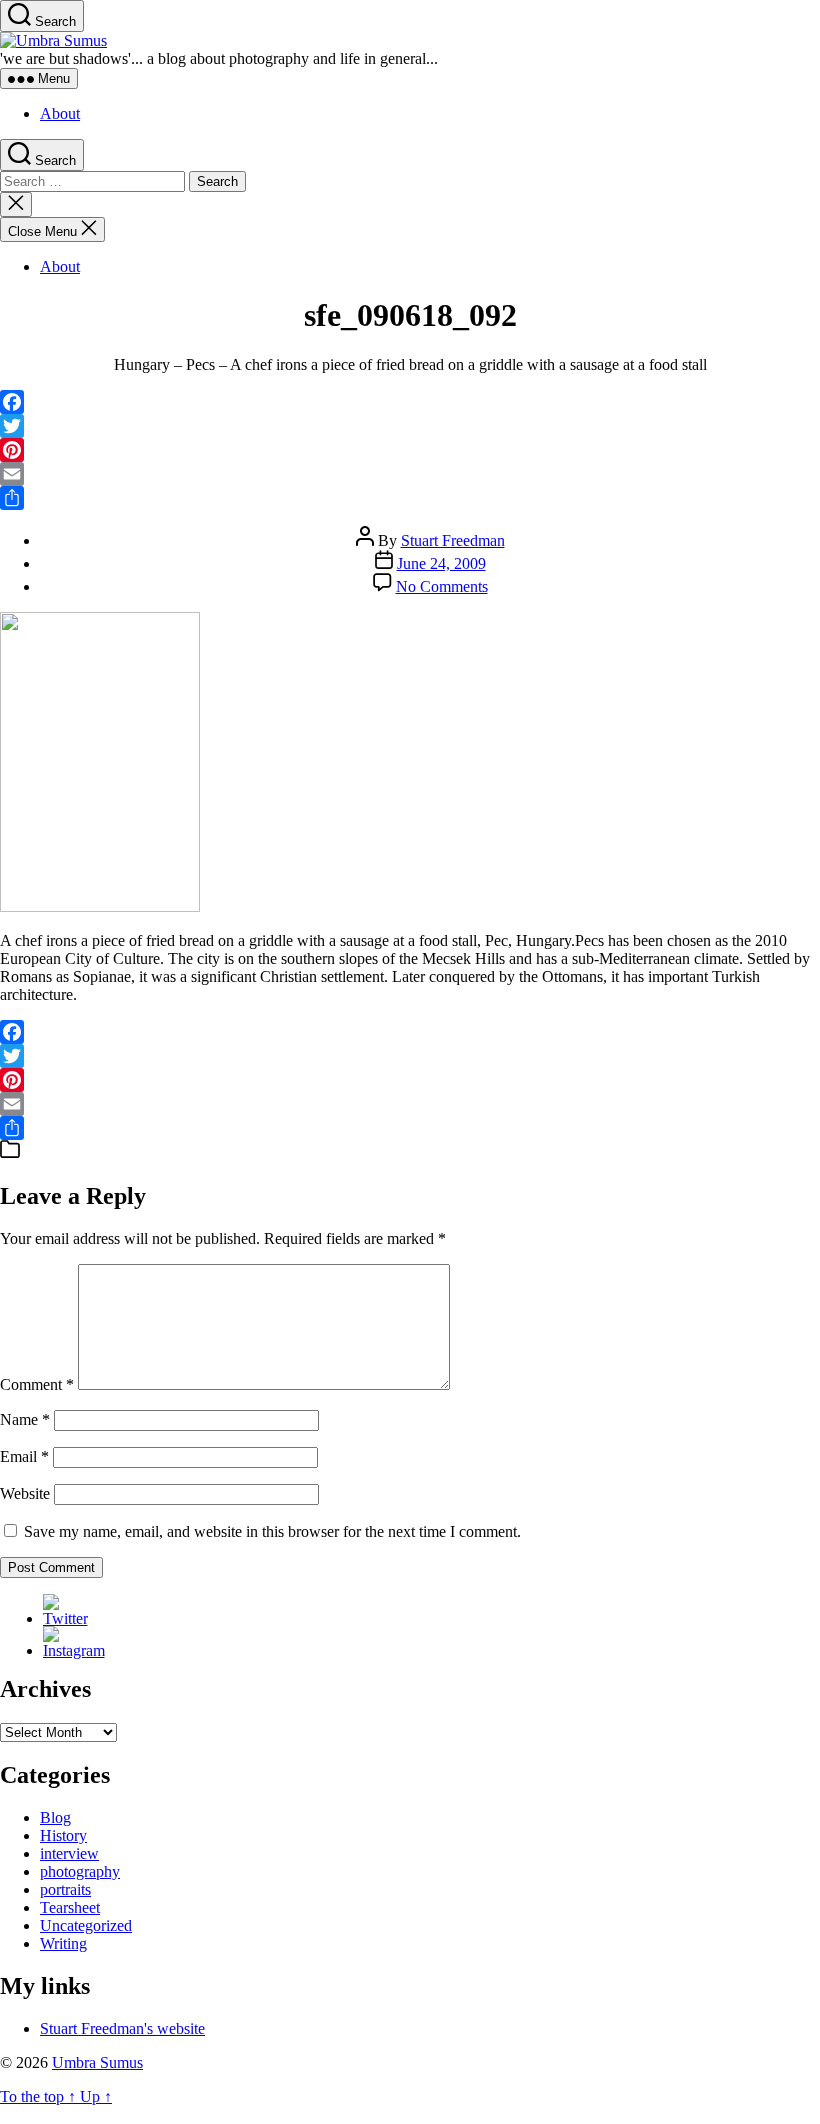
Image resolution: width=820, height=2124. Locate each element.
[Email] (410, 474)
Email (24, 1456)
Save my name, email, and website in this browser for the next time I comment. (272, 1531)
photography (80, 1871)
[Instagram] (74, 1650)
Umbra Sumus (97, 2062)
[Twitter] (410, 426)
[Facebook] (410, 402)
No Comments (442, 586)
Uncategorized (86, 1925)
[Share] (410, 498)
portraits (65, 1889)
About (60, 113)
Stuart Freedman (453, 540)
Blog (55, 1817)
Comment (37, 1384)
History (63, 1835)
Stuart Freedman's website (122, 2028)
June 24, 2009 (441, 563)
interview (69, 1853)
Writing (63, 1943)
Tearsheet (70, 1907)
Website (25, 1493)
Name (25, 1419)
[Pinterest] (410, 450)
